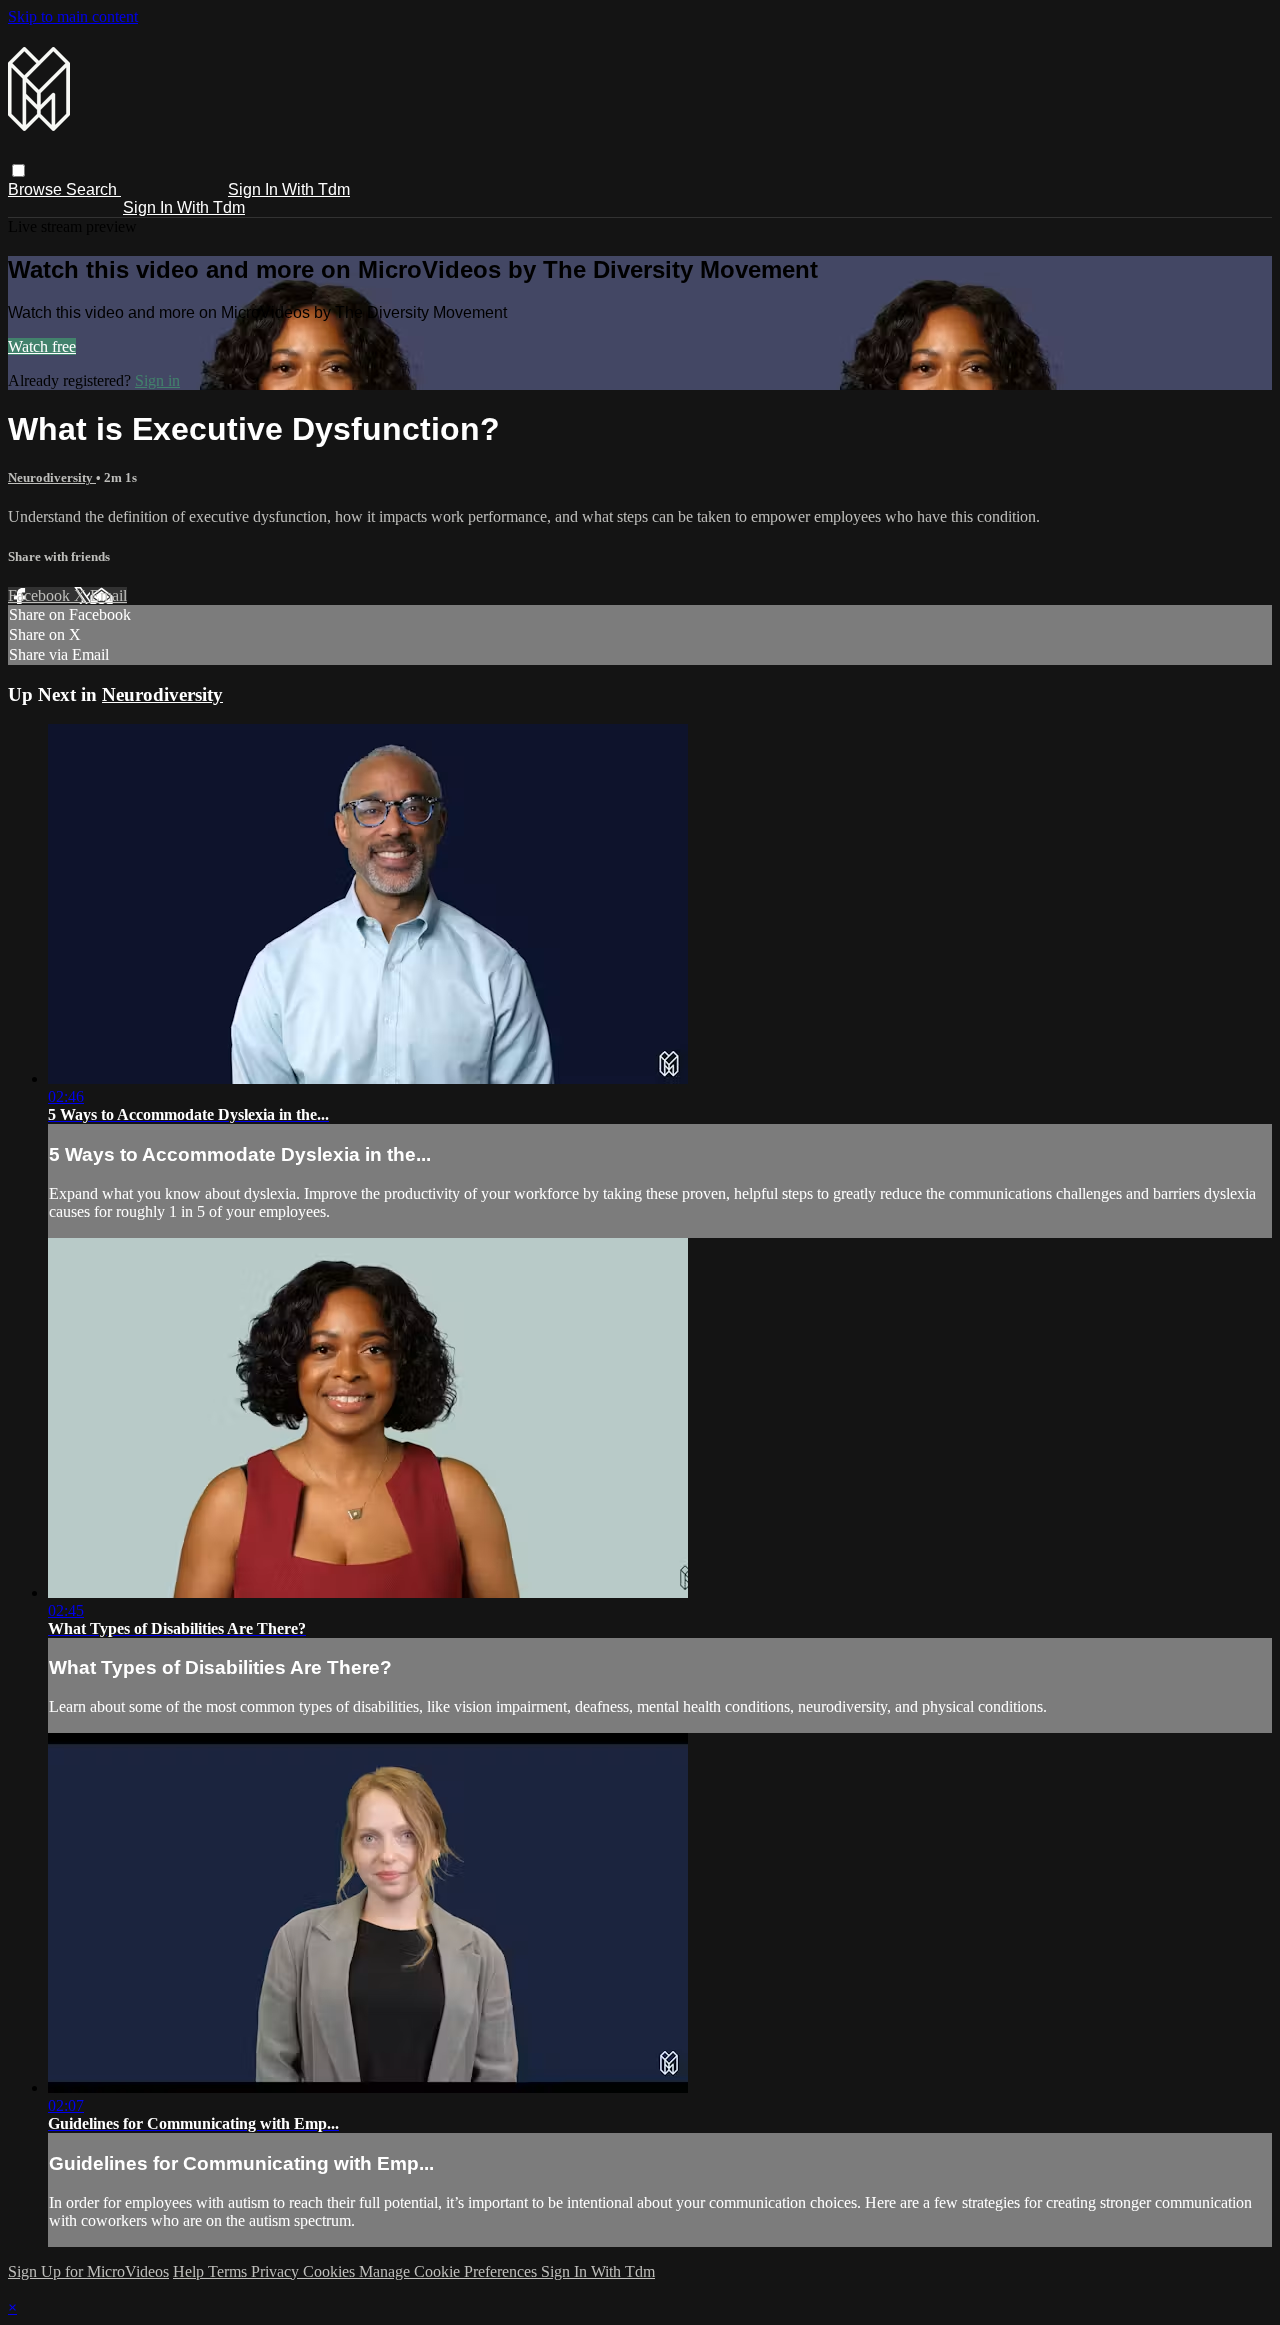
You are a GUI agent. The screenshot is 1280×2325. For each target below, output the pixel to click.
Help (190, 2271)
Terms (229, 2271)
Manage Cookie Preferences (450, 2271)
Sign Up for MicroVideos (88, 2271)
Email (108, 595)
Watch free (42, 346)
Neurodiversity (52, 477)
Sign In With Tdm (289, 189)
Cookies (331, 2271)
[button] (18, 170)
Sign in (157, 380)
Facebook (41, 595)
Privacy (277, 2271)
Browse (37, 189)
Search (93, 189)
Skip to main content (73, 16)
